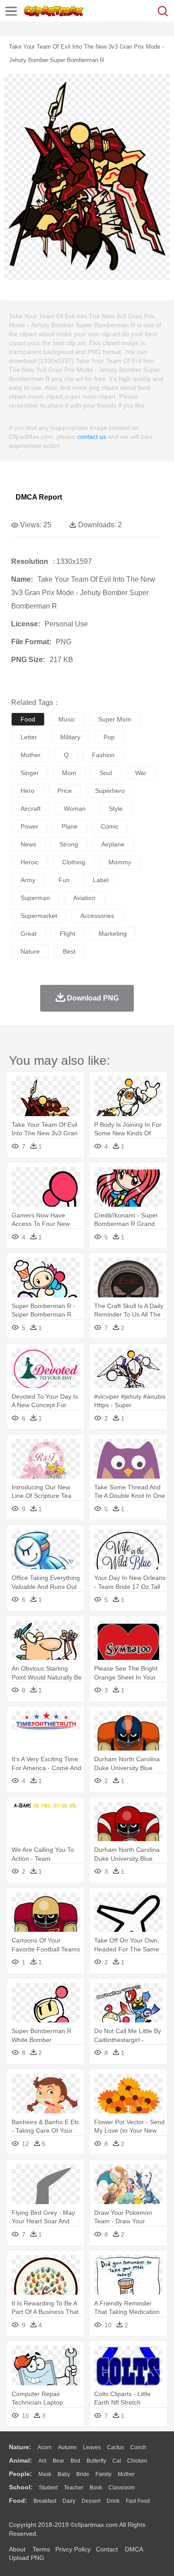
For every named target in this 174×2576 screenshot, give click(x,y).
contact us (92, 437)
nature (30, 951)
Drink (113, 2501)
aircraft (31, 809)
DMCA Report (39, 497)
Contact (107, 2549)
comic (110, 826)
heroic (30, 862)
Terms (41, 2549)
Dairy (69, 2501)
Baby (64, 2474)
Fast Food (138, 2501)
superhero (110, 791)
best (69, 951)
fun (64, 880)
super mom (115, 719)
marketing (113, 934)
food (28, 719)
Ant (42, 2461)
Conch (138, 2447)
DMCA (134, 2549)
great (29, 934)
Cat (117, 2461)
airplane (113, 844)
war (141, 773)
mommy (120, 862)
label (101, 880)
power (29, 826)
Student (48, 2488)
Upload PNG (27, 2558)
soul (106, 773)
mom (69, 773)
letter (29, 737)
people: (21, 2474)
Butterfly (96, 2461)
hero (27, 791)
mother (31, 755)
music (67, 719)
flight (68, 934)
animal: (21, 2460)
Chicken (137, 2461)
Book (96, 2488)
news (28, 844)
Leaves (92, 2447)
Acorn (45, 2447)
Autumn (67, 2447)
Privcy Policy (73, 2549)
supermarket (39, 916)
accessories (97, 916)
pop (109, 737)
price (65, 791)
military (70, 737)
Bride (83, 2474)
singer (30, 773)
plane (70, 826)
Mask (45, 2474)
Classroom (122, 2488)
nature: (20, 2447)
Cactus (116, 2447)
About (17, 2549)
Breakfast (45, 2501)
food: (18, 2501)
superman (35, 898)
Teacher (74, 2488)
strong (69, 844)
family (104, 2474)
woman (75, 809)
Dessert (91, 2501)
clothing (74, 862)
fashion (103, 755)
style (116, 809)
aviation (84, 898)
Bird (75, 2461)
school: (21, 2487)
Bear (58, 2461)
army (28, 880)
